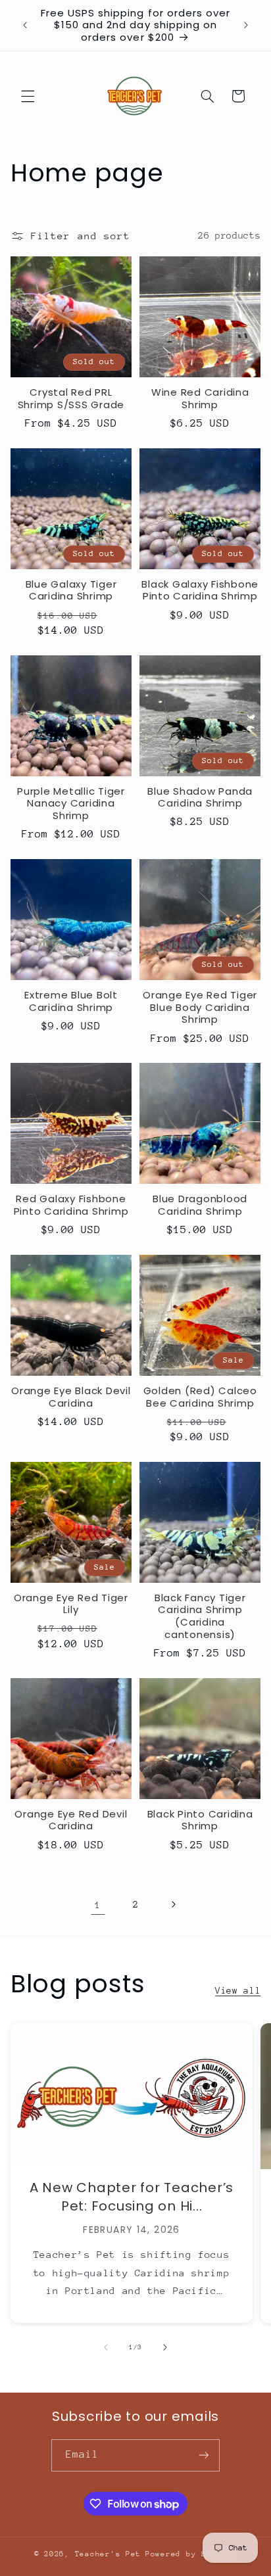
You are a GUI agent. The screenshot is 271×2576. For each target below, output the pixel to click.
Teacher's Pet (108, 2554)
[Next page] (173, 1904)
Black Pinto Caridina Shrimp (200, 1821)
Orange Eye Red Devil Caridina (71, 1821)
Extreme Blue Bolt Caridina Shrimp (71, 1002)
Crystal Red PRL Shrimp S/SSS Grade (71, 399)
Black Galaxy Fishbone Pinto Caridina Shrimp (200, 591)
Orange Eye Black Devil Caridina (71, 1397)
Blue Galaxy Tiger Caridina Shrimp (71, 591)
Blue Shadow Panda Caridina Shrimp (200, 798)
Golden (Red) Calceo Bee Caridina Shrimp (200, 1397)
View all (238, 1990)
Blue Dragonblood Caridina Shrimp (200, 1206)
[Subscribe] (204, 2455)
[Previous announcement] (25, 26)
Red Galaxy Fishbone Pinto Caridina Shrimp (71, 1206)
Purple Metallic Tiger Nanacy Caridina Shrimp (71, 804)
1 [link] (98, 1905)
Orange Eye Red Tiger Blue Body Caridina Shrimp (200, 1008)
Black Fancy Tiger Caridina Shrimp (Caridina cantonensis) (200, 1617)
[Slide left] (106, 2347)
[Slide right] (165, 2347)
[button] (28, 96)
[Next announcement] (246, 26)
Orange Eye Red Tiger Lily (71, 1604)
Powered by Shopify (191, 2554)
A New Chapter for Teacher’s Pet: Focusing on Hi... (132, 2197)
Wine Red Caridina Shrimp (200, 399)
